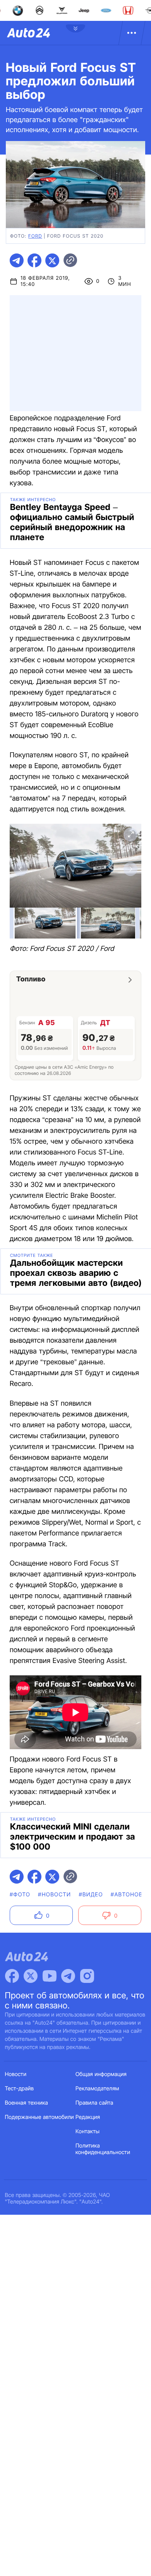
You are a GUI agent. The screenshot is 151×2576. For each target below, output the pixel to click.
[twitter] (52, 260)
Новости (16, 2074)
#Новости (54, 1895)
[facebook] (34, 260)
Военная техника (27, 2103)
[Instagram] (87, 1976)
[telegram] (17, 260)
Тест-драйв (20, 2089)
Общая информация (101, 2074)
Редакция (88, 2117)
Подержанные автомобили (39, 2117)
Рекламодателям (97, 2089)
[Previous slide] (21, 869)
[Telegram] (68, 1976)
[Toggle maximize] (130, 835)
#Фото (20, 1895)
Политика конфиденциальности (103, 2149)
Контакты (88, 2131)
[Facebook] (12, 1976)
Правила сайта (94, 2103)
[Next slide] (130, 869)
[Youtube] (50, 1976)
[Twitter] (31, 1976)
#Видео (91, 1895)
